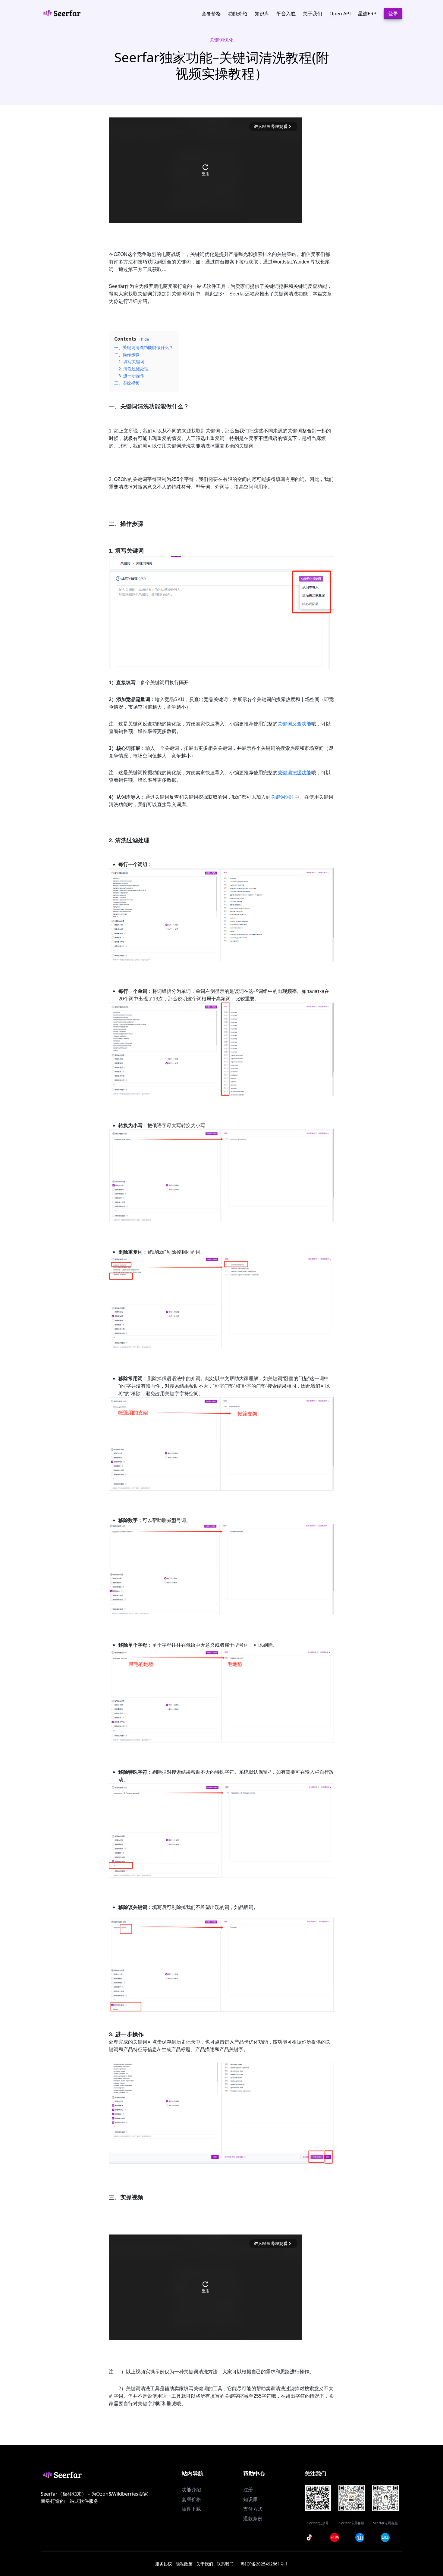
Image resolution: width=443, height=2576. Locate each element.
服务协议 (164, 2564)
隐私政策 (184, 2564)
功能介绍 (191, 2490)
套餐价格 (191, 2499)
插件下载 (191, 2509)
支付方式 (253, 2509)
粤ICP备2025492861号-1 (264, 2564)
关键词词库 (283, 797)
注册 (248, 2490)
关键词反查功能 (294, 724)
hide (145, 339)
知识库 (250, 2499)
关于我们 (205, 2564)
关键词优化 (222, 40)
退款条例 (253, 2518)
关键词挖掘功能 (294, 773)
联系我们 (225, 2564)
